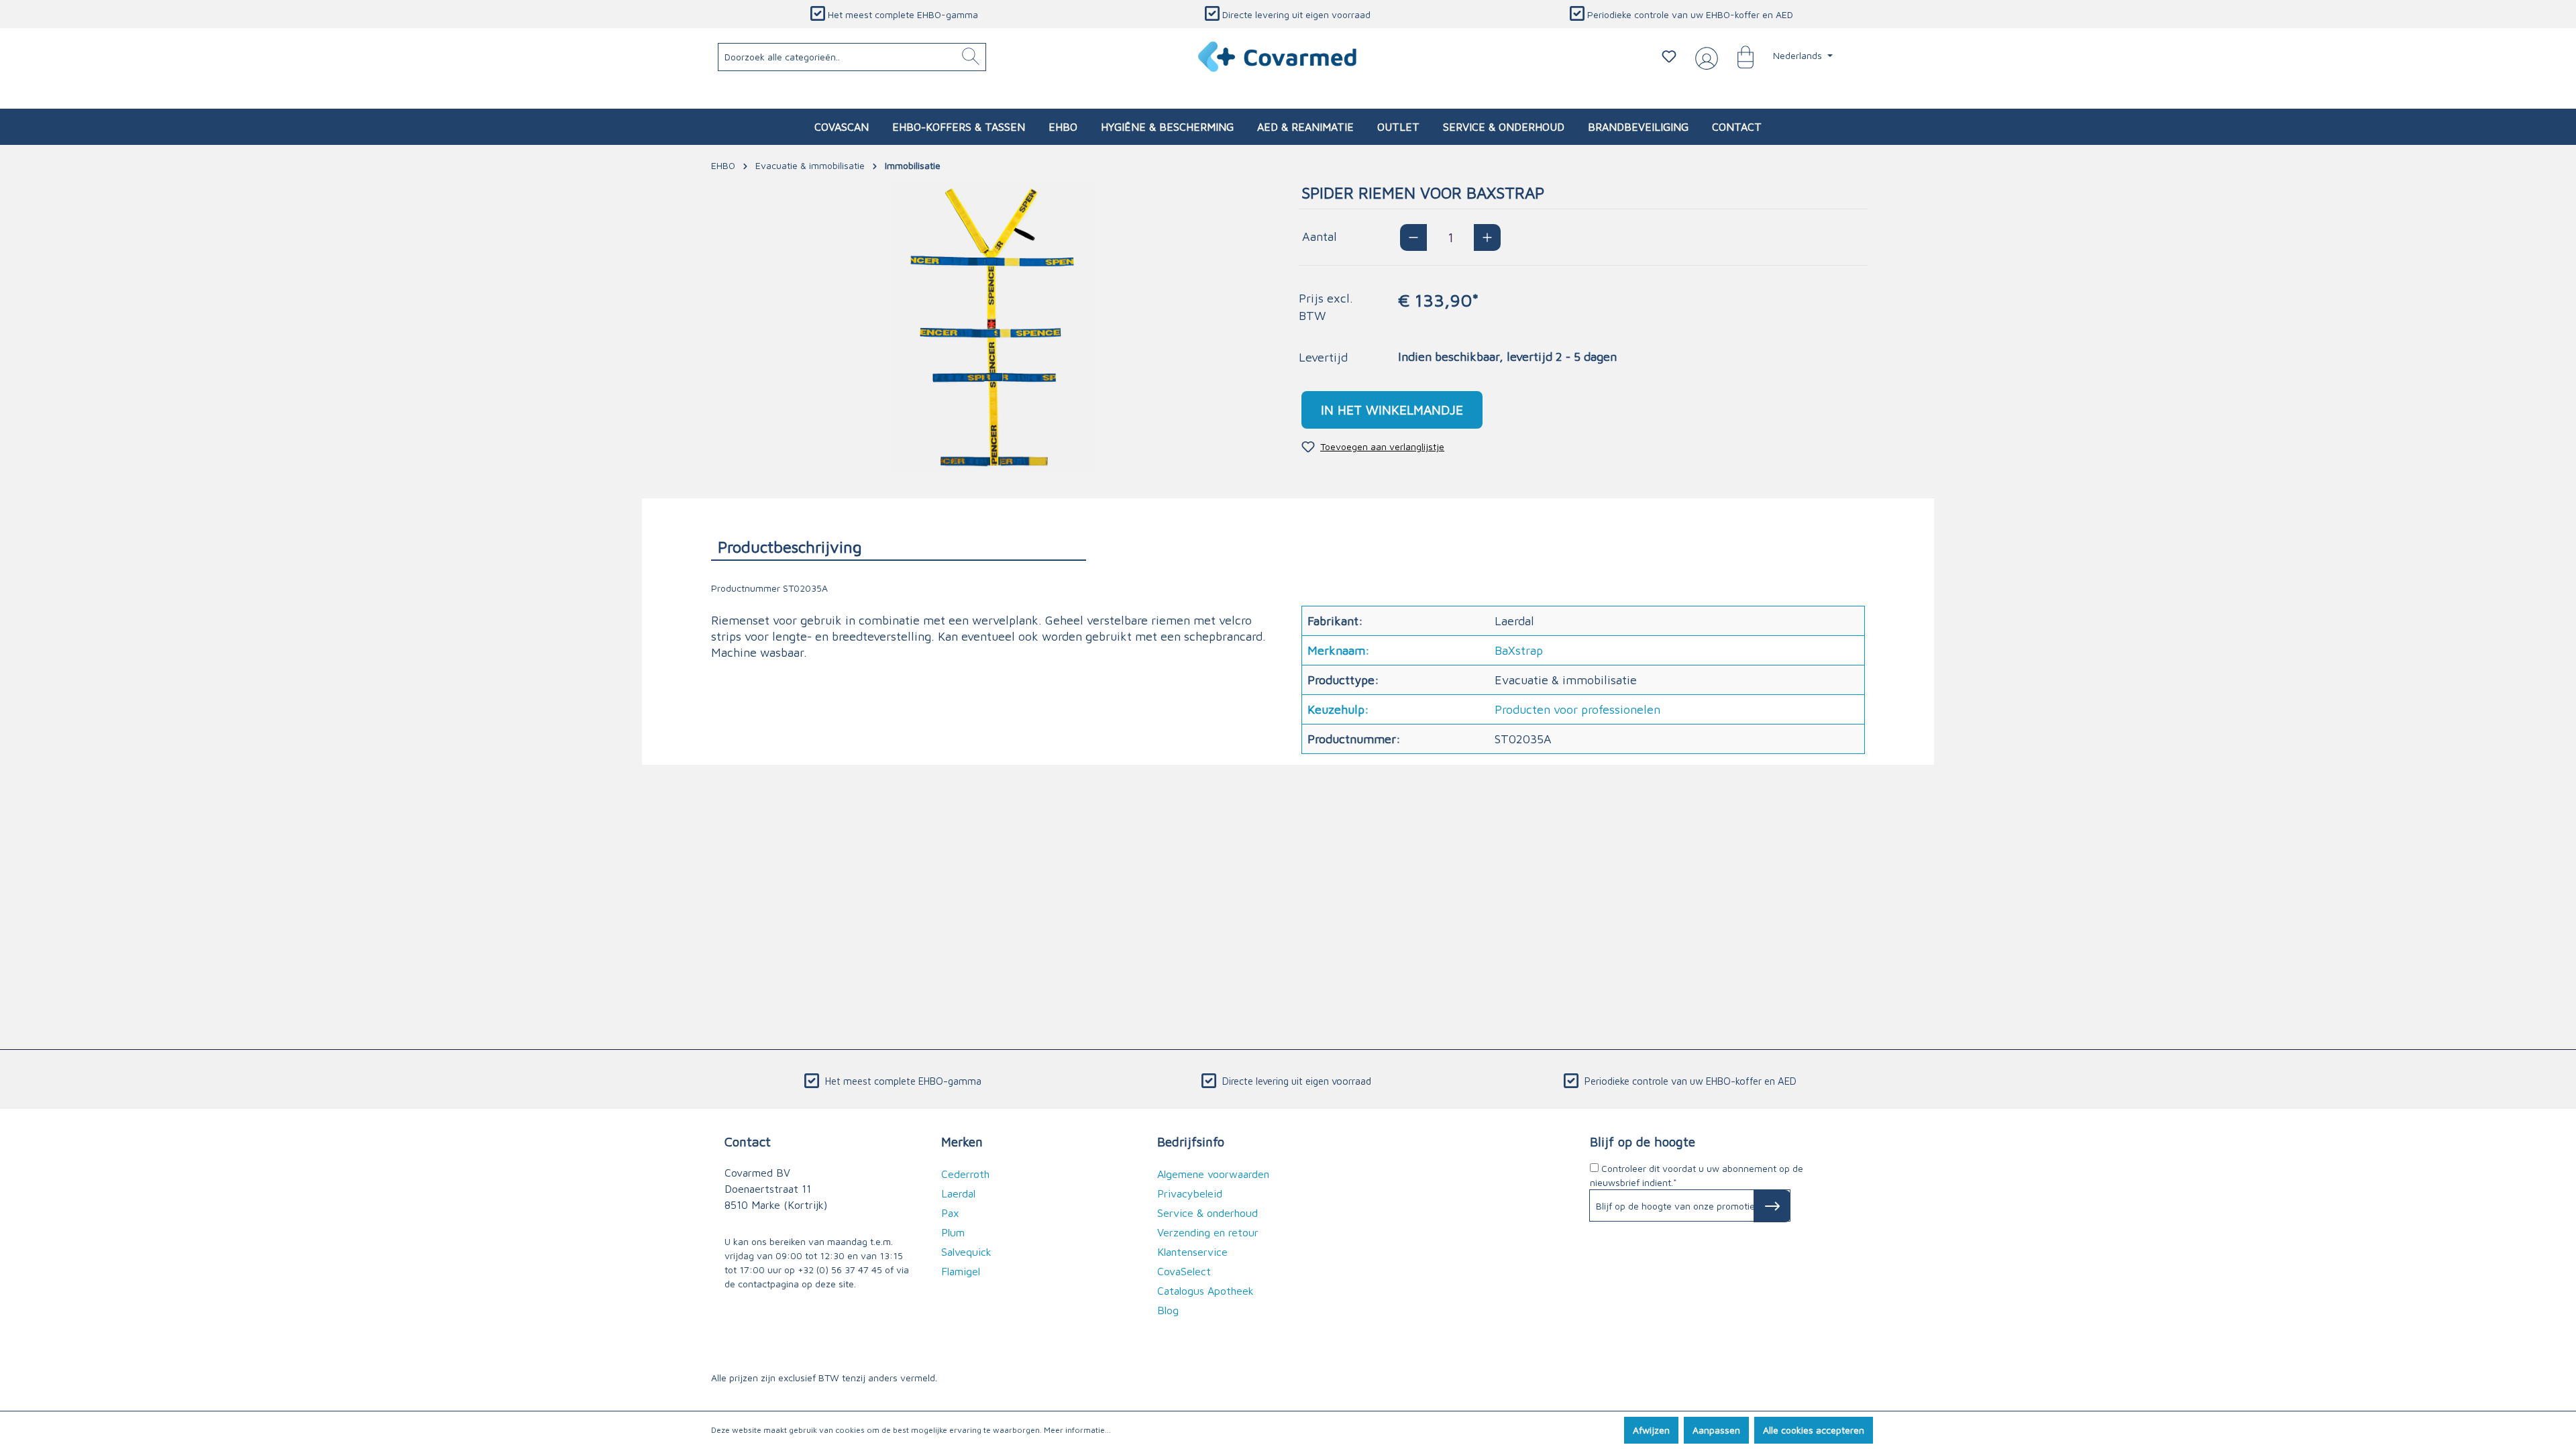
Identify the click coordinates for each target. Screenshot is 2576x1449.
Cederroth (965, 1174)
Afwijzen (1651, 1430)
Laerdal (958, 1193)
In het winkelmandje (1392, 410)
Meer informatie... (1077, 1430)
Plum (953, 1232)
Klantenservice (1192, 1252)
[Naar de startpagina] (1278, 57)
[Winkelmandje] (1739, 56)
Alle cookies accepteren (1814, 1430)
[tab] (899, 546)
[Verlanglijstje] (1669, 56)
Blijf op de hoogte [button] (1643, 1141)
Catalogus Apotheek (1205, 1291)
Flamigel (961, 1271)
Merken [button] (962, 1141)
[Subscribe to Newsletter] (1772, 1206)
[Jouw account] (1704, 57)
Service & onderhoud (1207, 1213)
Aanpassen (1716, 1430)
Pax (950, 1213)
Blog (1168, 1310)
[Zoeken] (971, 57)
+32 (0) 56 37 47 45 (840, 1270)
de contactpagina (762, 1284)
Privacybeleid (1190, 1193)
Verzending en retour (1208, 1232)
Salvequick (966, 1252)
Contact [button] (748, 1141)
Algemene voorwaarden (1213, 1174)
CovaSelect (1184, 1271)
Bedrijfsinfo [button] (1191, 1141)
